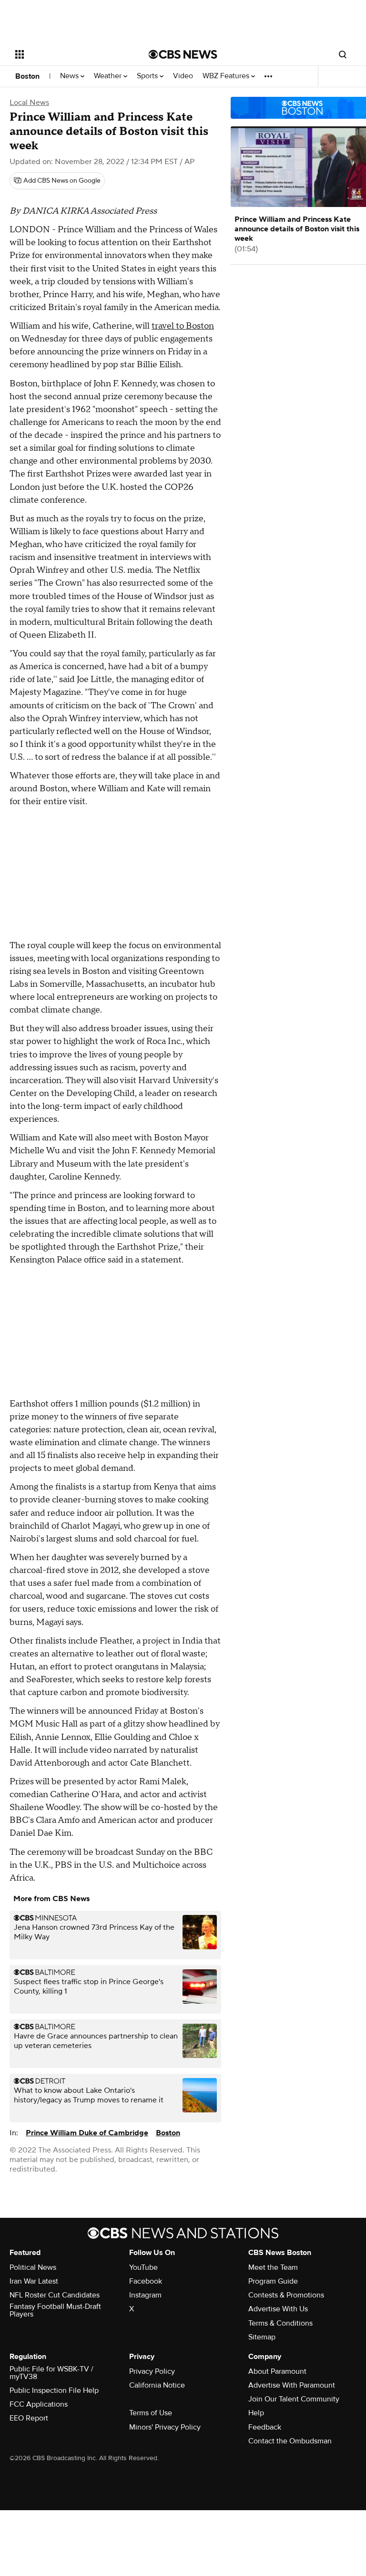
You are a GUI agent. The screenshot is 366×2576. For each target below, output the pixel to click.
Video (183, 76)
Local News (29, 103)
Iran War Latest (34, 2281)
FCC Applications (39, 2404)
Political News (33, 2267)
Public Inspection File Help (54, 2390)
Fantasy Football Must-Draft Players (55, 2310)
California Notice (157, 2385)
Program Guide (273, 2281)
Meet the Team (273, 2267)
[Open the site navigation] (71, 54)
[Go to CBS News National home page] (183, 54)
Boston (27, 76)
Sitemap (262, 2337)
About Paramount (277, 2371)
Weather (109, 76)
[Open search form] (343, 54)
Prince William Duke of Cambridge (87, 2133)
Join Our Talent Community (294, 2399)
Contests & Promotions (286, 2295)
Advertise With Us (278, 2309)
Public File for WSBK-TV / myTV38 (51, 2373)
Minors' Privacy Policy (165, 2427)
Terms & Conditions (280, 2323)
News (70, 76)
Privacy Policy (152, 2371)
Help (256, 2413)
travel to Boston (183, 326)
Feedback (265, 2427)
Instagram (145, 2295)
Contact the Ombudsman (290, 2441)
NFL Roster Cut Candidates (55, 2295)
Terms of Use (151, 2413)
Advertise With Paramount (292, 2385)
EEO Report (29, 2418)
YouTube (143, 2267)
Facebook (146, 2281)
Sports (148, 76)
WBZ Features (227, 76)
